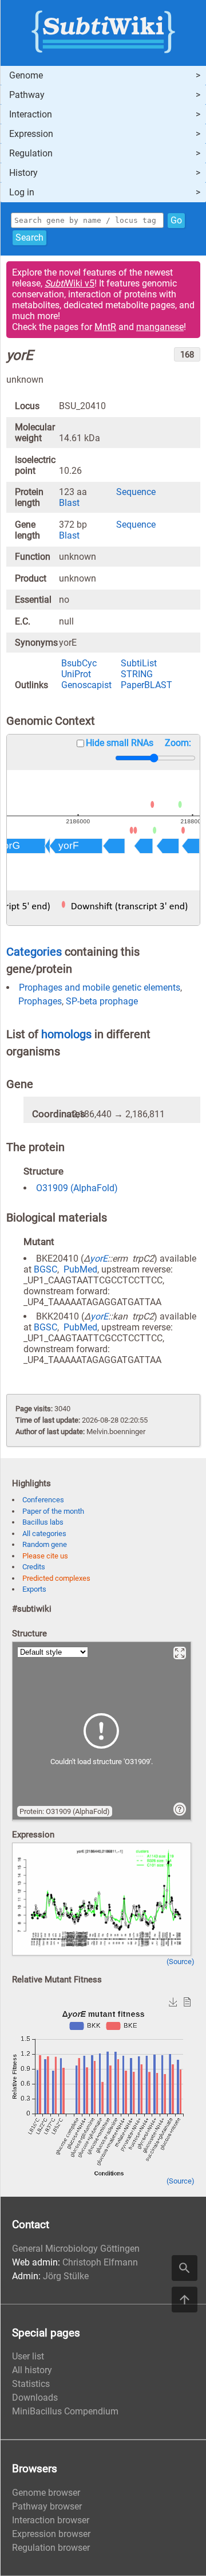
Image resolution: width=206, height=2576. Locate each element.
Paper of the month (53, 1511)
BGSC (45, 1269)
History (23, 173)
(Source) (181, 1962)
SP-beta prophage (102, 1001)
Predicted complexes (56, 1578)
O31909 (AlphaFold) (77, 1188)
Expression (31, 134)
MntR (105, 327)
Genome (26, 75)
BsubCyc (79, 663)
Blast (69, 503)
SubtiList (139, 663)
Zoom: (178, 743)
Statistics (31, 2384)
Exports (34, 1589)
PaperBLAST (146, 685)
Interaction (31, 114)
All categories (44, 1534)
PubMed (80, 1269)
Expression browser (51, 2534)
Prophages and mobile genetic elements (100, 987)
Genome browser (46, 2493)
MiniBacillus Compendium (65, 2411)
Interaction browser (51, 2520)
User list (28, 2356)
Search (29, 237)
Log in (22, 192)
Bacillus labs (43, 1522)
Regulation (31, 153)
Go (176, 220)
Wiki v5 (70, 283)
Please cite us (45, 1556)
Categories (34, 952)
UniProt (76, 674)
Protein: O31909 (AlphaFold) (65, 1811)
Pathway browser (47, 2506)
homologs (66, 1034)
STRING (137, 674)
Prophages (40, 1001)
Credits (34, 1567)
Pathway (27, 95)
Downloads (35, 2398)
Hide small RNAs (120, 743)
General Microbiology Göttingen (76, 2249)
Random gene (45, 1544)
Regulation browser (51, 2548)
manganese (160, 327)
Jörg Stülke (66, 2276)
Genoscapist (86, 685)
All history (32, 2370)
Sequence (136, 492)
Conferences (43, 1500)
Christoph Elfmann (100, 2262)
